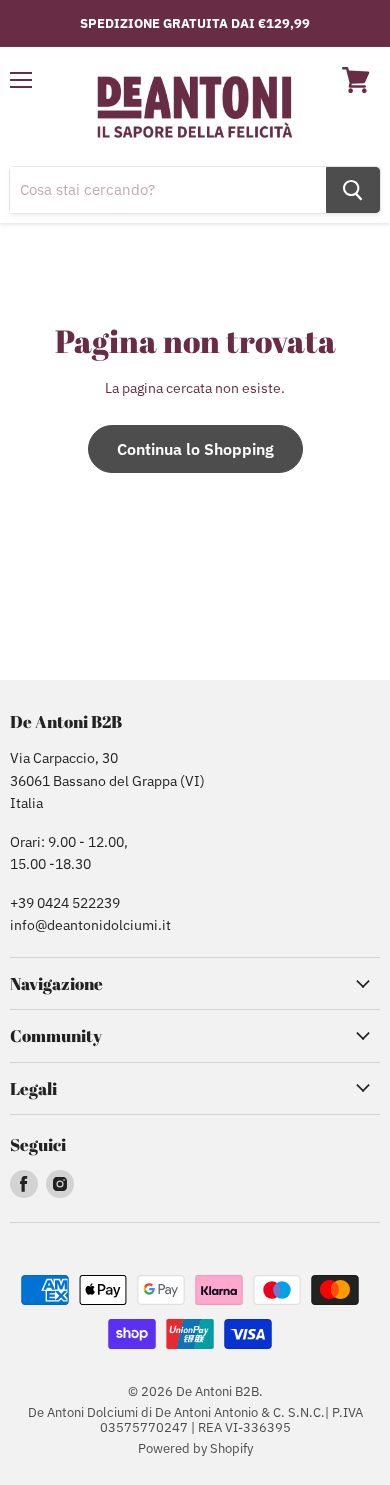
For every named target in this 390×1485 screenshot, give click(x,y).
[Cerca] (353, 190)
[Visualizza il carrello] (356, 80)
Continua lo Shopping (195, 449)
